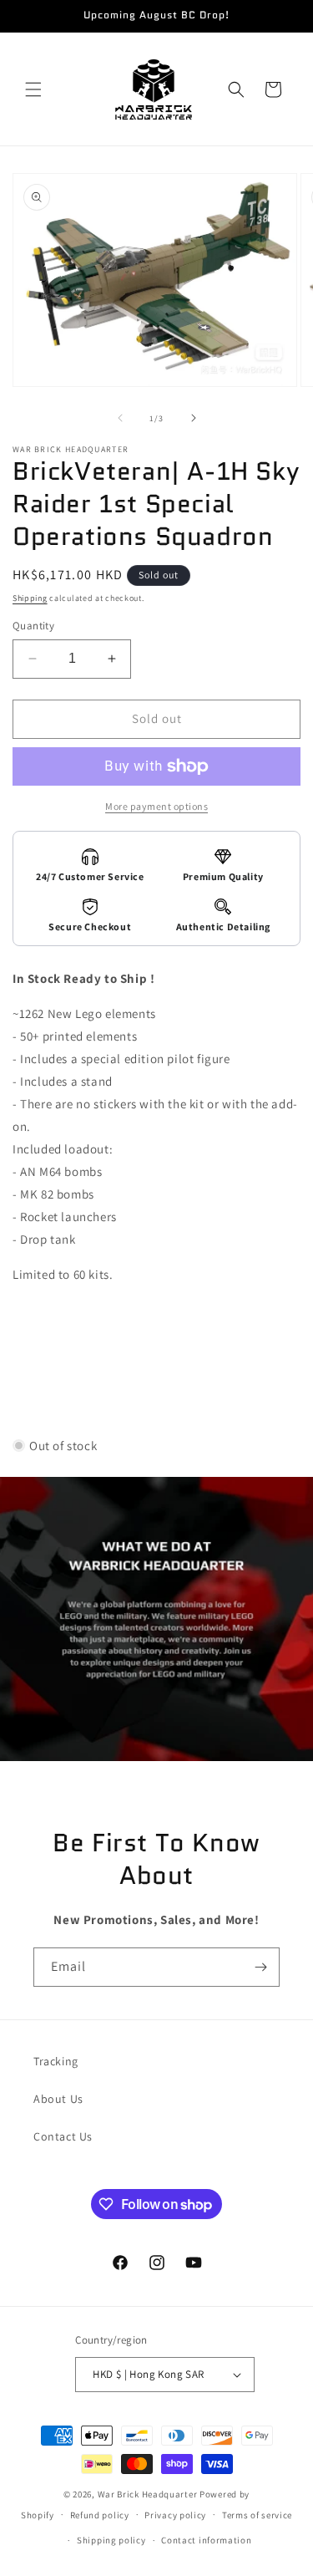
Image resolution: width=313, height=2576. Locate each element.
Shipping (30, 598)
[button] (33, 89)
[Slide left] (120, 418)
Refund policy (100, 2515)
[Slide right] (194, 418)
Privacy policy (175, 2515)
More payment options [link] (156, 806)
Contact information (206, 2540)
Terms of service (257, 2515)
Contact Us (63, 2136)
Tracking (56, 2061)
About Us (58, 2099)
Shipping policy (111, 2540)
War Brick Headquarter (148, 2494)
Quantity (33, 626)
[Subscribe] (260, 1967)
